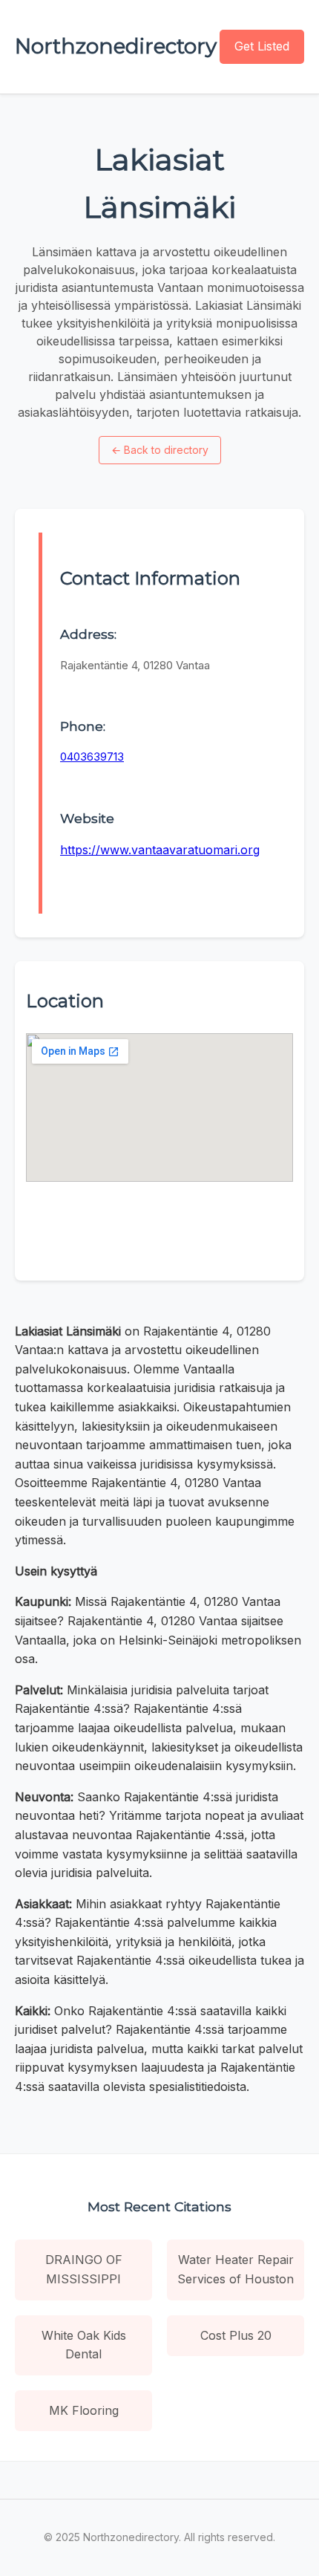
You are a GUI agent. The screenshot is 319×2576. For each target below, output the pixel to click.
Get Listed (262, 46)
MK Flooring (84, 2410)
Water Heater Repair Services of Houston (236, 2269)
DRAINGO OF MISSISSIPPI (84, 2269)
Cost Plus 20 (236, 2335)
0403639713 (92, 757)
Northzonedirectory (116, 46)
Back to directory (160, 450)
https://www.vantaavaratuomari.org (160, 850)
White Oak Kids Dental (84, 2345)
